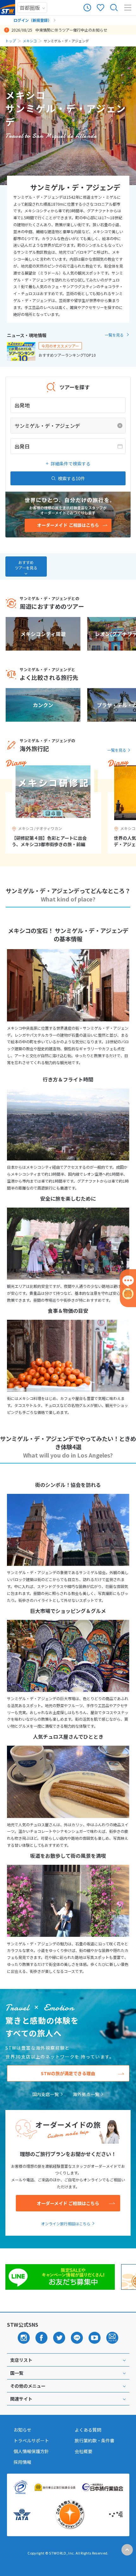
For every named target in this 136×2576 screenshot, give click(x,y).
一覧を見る (114, 335)
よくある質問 (88, 2430)
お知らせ (22, 2430)
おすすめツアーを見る (26, 565)
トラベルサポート (31, 2440)
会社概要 (83, 2451)
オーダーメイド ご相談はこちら (68, 2203)
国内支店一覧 (46, 2094)
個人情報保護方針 (31, 2451)
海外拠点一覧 (86, 2094)
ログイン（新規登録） (33, 20)
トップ (11, 41)
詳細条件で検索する (71, 464)
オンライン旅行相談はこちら (66, 2224)
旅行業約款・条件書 (95, 2440)
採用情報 (22, 2462)
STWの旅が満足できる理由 (68, 2073)
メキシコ (30, 41)
